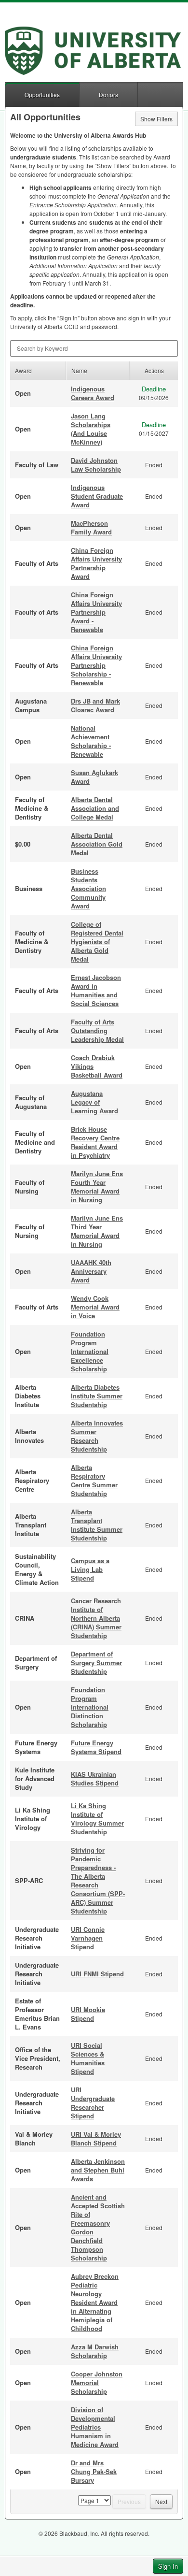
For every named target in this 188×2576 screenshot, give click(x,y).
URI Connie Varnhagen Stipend (88, 1938)
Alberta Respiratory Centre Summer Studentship (94, 1480)
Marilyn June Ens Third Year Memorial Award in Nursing (97, 1231)
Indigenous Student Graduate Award (97, 496)
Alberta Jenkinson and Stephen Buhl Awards (98, 2170)
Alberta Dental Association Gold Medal (97, 844)
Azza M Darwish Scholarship (95, 2351)
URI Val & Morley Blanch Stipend (96, 2138)
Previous (129, 2501)
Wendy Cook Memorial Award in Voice (95, 1307)
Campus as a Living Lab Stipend (90, 1569)
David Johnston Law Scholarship (96, 465)
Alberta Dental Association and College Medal (95, 808)
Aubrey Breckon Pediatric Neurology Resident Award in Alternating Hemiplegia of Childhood (95, 2302)
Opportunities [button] (42, 94)
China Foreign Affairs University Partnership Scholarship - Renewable (96, 665)
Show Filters (156, 119)
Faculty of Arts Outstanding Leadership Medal (97, 1030)
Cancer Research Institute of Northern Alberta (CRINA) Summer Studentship (96, 1618)
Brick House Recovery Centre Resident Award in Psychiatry (95, 1142)
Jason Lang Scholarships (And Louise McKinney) (91, 429)
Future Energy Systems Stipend (96, 1747)
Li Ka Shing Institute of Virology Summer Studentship (97, 1819)
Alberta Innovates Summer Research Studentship (97, 1436)
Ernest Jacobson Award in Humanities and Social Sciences (96, 990)
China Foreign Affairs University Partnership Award (96, 563)
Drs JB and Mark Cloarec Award (95, 705)
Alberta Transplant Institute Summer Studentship (97, 1525)
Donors (108, 94)
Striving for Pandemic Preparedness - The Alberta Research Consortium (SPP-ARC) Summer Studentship (98, 1880)
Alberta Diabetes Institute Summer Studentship (97, 1396)
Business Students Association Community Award (88, 888)
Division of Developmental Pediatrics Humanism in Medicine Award (95, 2427)
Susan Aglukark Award (94, 777)
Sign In (168, 2566)
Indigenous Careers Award (93, 393)
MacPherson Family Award (91, 527)
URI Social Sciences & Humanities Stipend (88, 2058)
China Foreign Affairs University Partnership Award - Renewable (96, 612)
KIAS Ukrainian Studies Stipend (95, 1778)
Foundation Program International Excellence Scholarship (90, 1351)
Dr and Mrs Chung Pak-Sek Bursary (94, 2471)
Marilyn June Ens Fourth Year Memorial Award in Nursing (97, 1187)
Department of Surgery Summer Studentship (96, 1662)
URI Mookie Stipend (88, 2014)
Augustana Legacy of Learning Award (94, 1102)
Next (161, 2501)
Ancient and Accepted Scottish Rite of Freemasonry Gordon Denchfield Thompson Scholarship (98, 2227)
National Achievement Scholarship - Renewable (91, 741)
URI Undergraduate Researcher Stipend (93, 2103)
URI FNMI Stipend (97, 1974)
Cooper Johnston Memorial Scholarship (97, 2382)
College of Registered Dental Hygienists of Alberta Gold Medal (97, 942)
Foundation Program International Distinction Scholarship (90, 1707)
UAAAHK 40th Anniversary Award (91, 1271)
